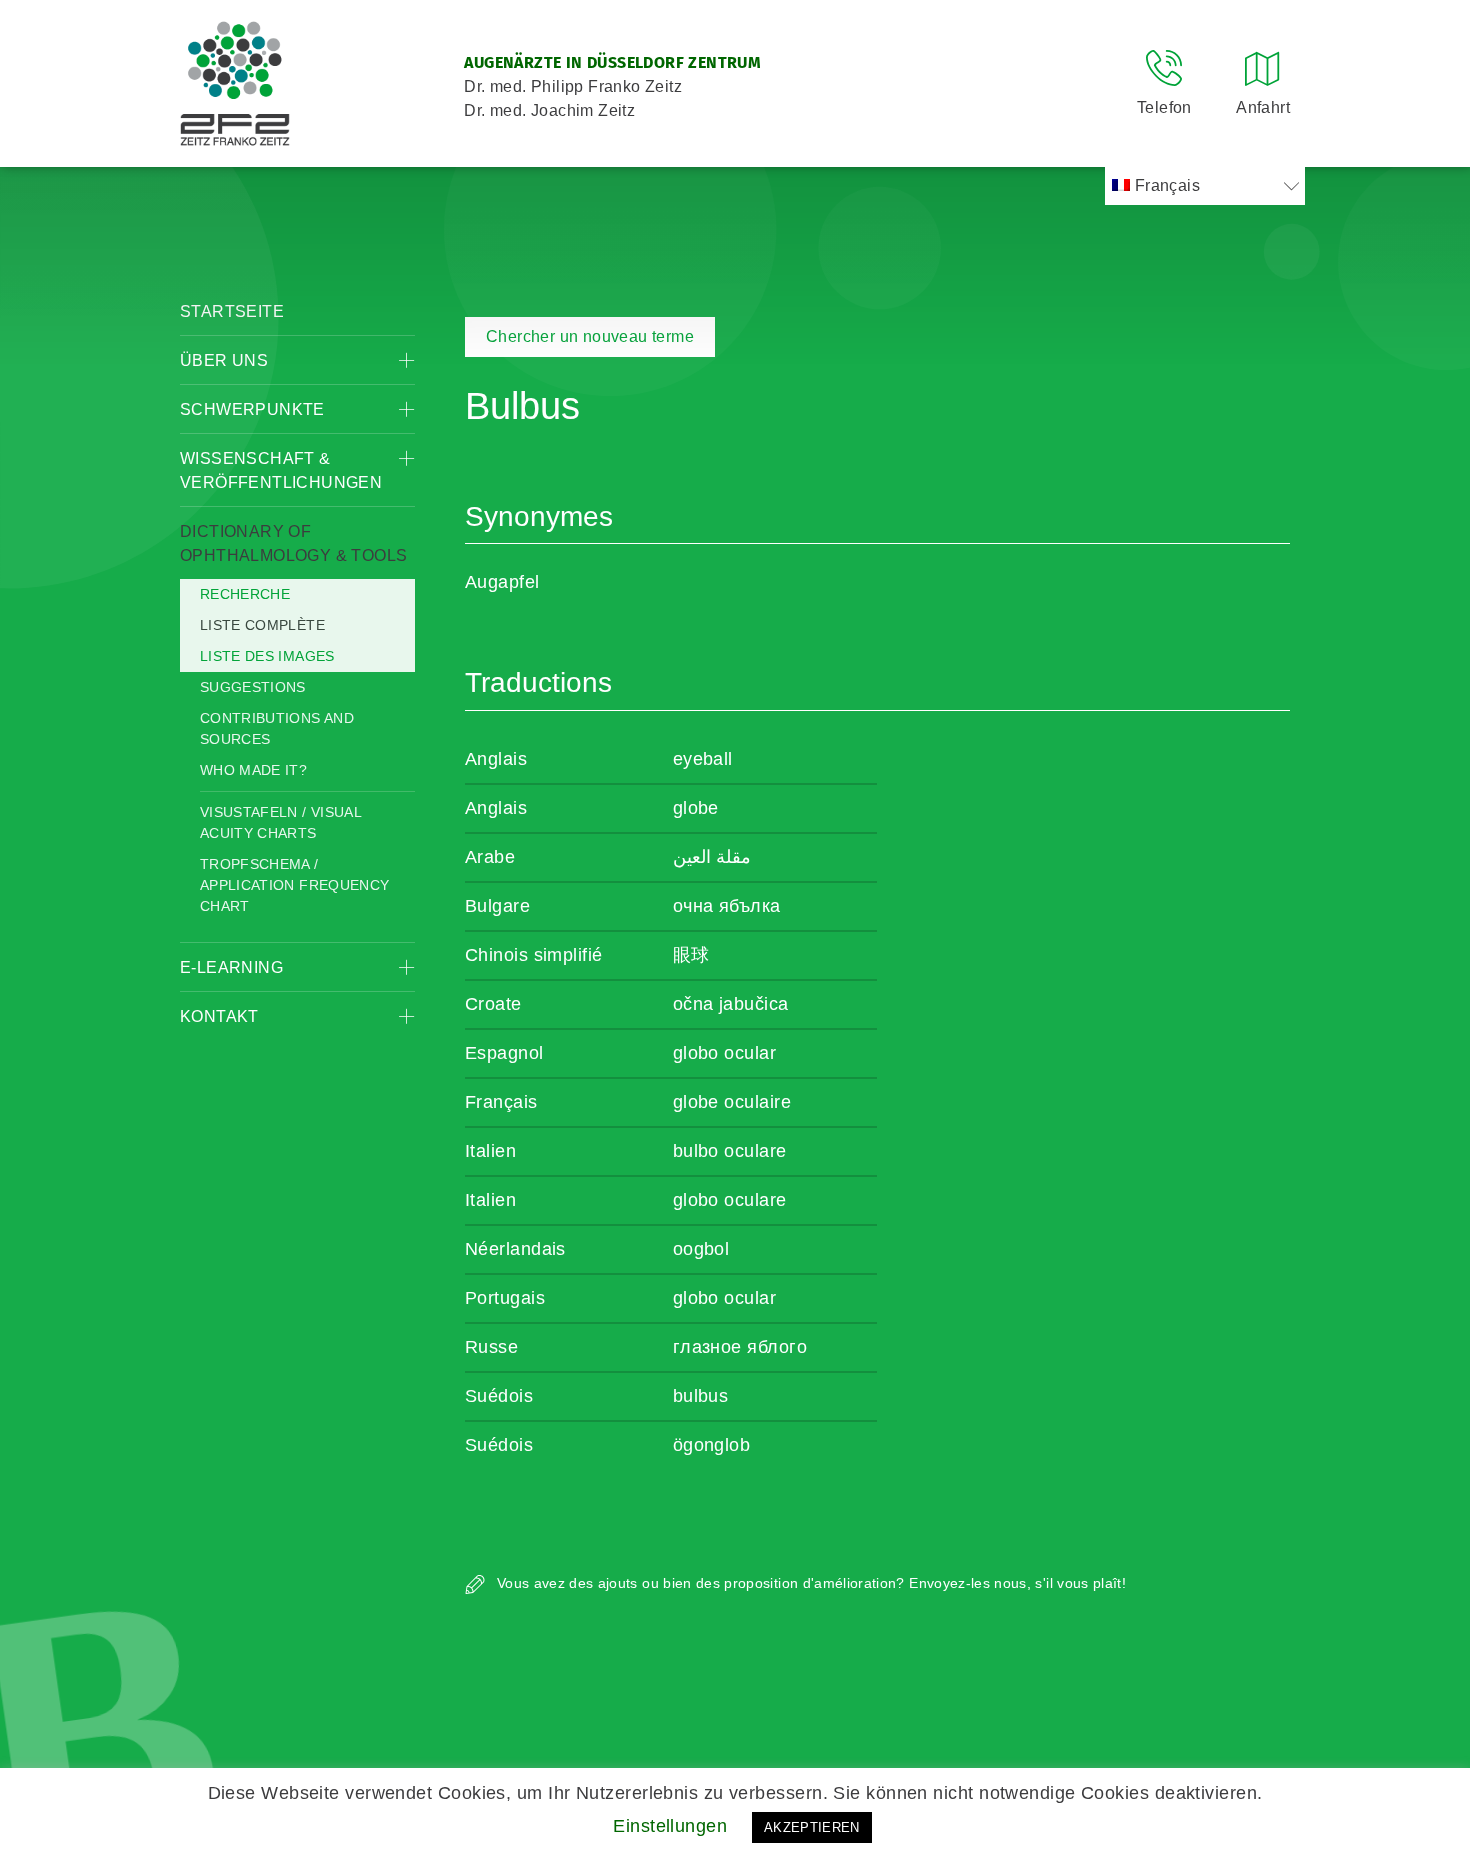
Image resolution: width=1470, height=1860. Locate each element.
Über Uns (224, 360)
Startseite (232, 311)
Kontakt (219, 1016)
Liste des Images (267, 656)
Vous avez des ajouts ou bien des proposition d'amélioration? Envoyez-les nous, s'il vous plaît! (809, 1583)
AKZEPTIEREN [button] (812, 1827)
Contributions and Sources (277, 728)
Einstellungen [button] (670, 1826)
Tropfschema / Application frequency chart (294, 885)
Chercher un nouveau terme (590, 336)
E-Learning (231, 967)
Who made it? (253, 770)
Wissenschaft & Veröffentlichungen (281, 470)
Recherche (245, 594)
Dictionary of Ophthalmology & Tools (293, 543)
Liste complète (262, 625)
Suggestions (253, 687)
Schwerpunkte (252, 409)
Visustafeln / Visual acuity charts (280, 822)
